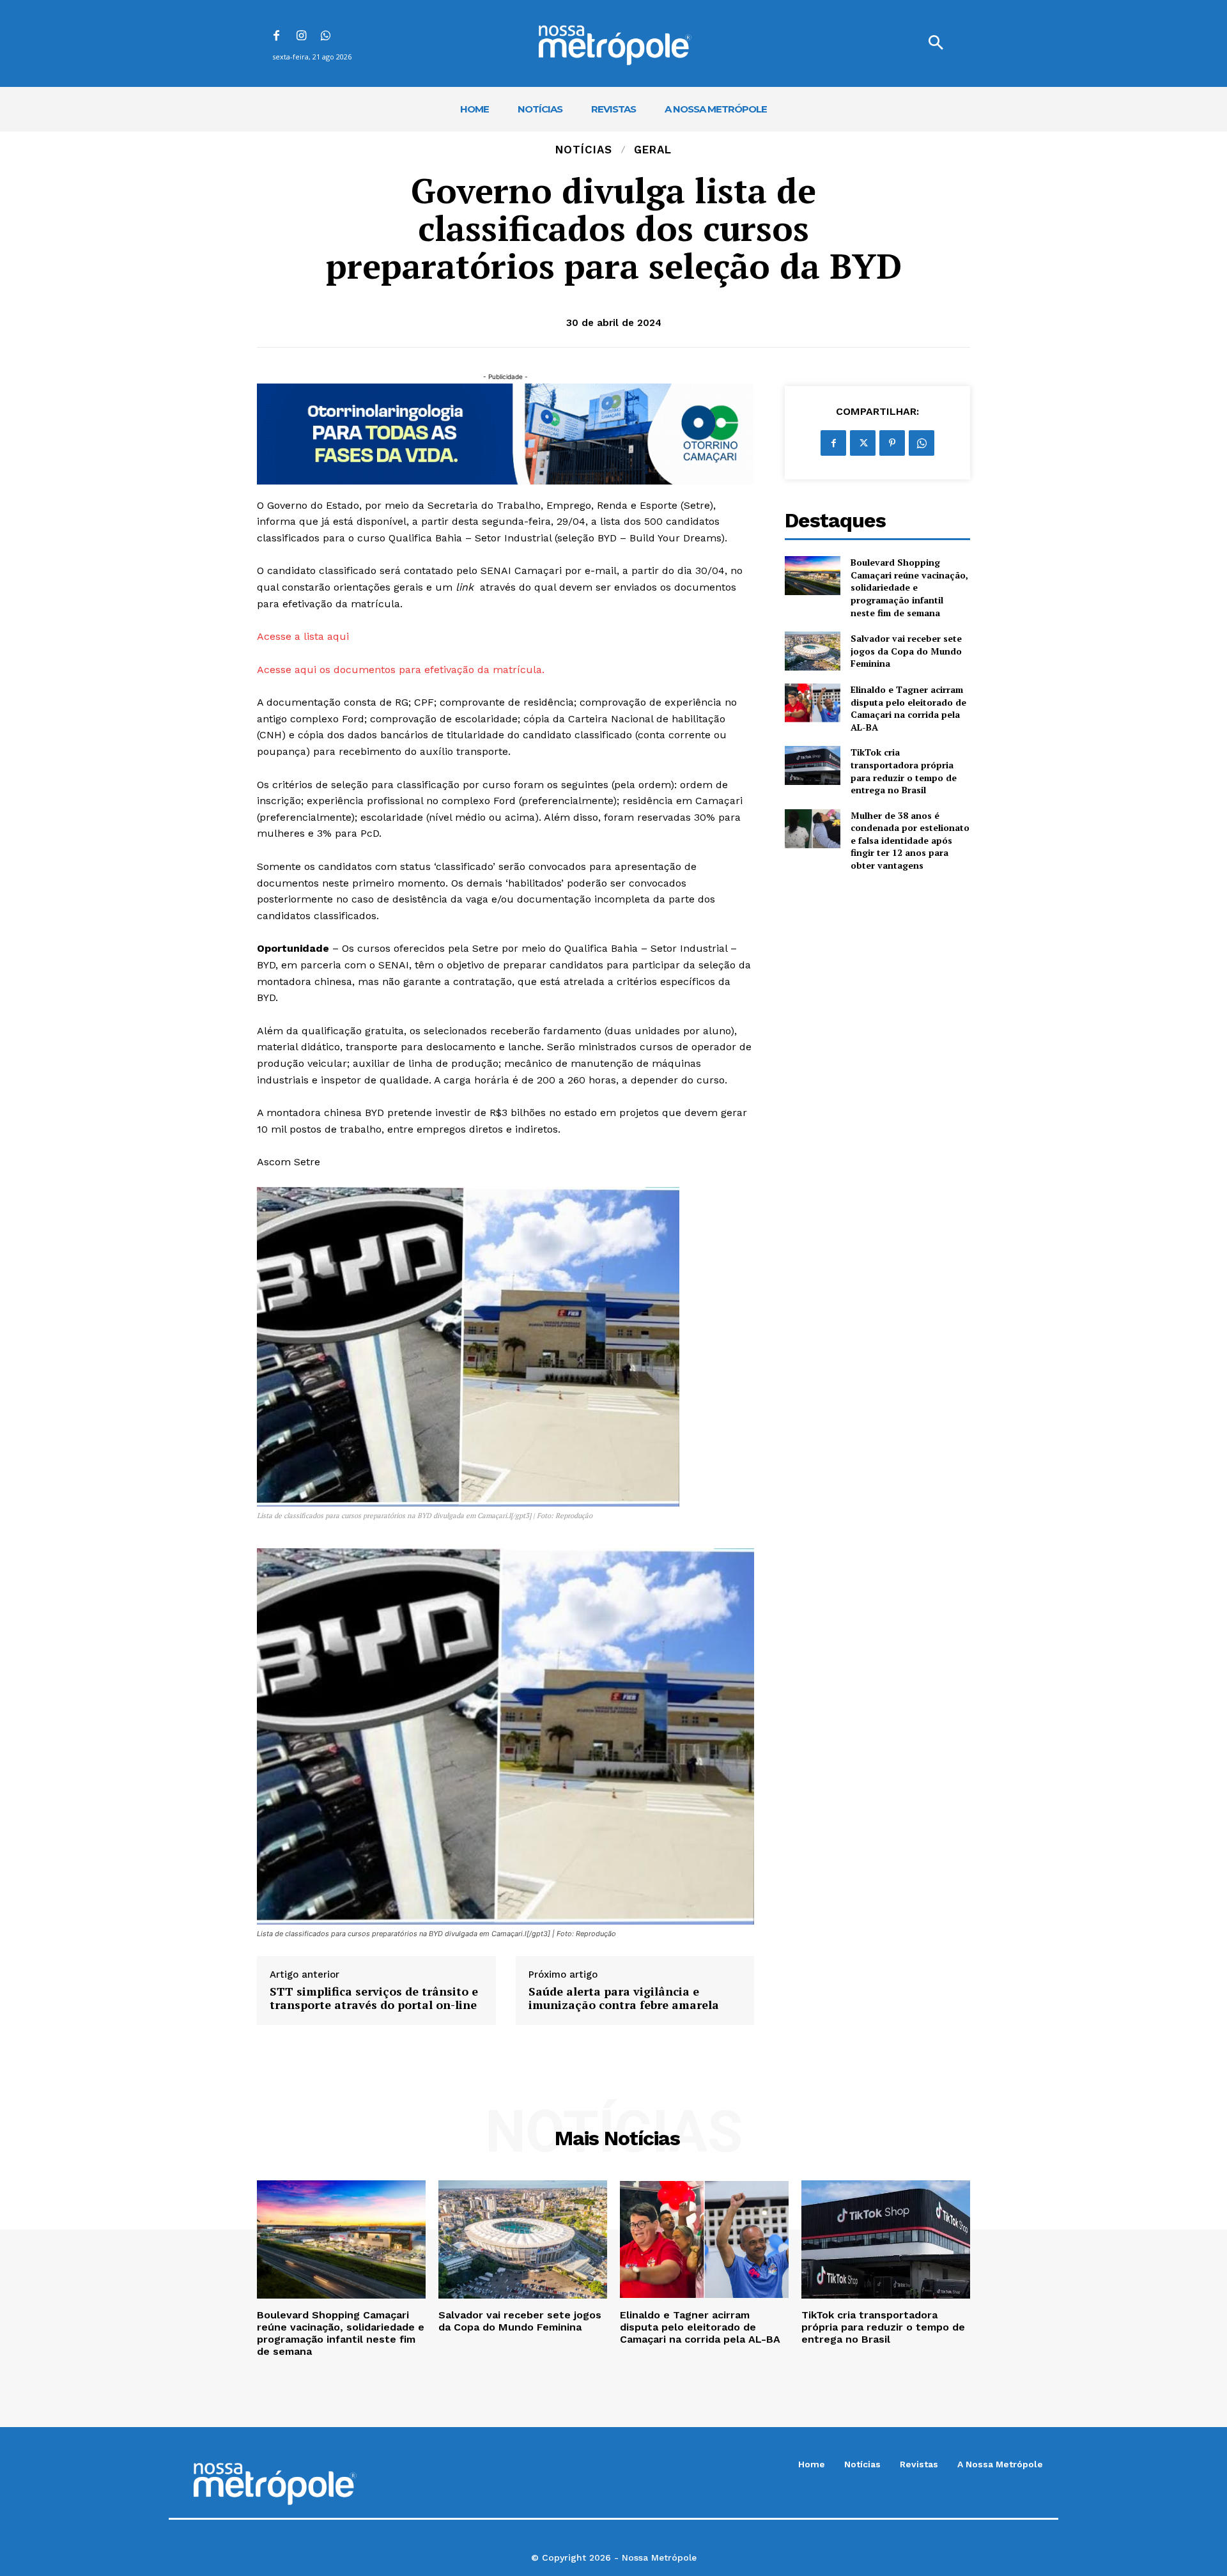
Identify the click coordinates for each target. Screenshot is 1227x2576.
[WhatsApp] (326, 37)
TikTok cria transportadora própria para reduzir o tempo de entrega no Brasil (904, 771)
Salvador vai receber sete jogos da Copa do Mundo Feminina (906, 651)
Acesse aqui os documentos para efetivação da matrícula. (401, 670)
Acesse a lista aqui (303, 636)
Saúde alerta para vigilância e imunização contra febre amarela (624, 1998)
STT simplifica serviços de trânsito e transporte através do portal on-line (374, 1998)
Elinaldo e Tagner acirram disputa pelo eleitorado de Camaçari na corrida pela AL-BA (908, 708)
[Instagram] (301, 37)
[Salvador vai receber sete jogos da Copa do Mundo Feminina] (813, 651)
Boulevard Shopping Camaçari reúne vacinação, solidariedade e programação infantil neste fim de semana (909, 587)
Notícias (584, 150)
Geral (653, 150)
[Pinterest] (892, 443)
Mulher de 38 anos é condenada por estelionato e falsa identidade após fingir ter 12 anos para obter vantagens (910, 840)
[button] (936, 43)
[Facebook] (276, 37)
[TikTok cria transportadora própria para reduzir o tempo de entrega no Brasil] (813, 765)
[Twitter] (863, 443)
